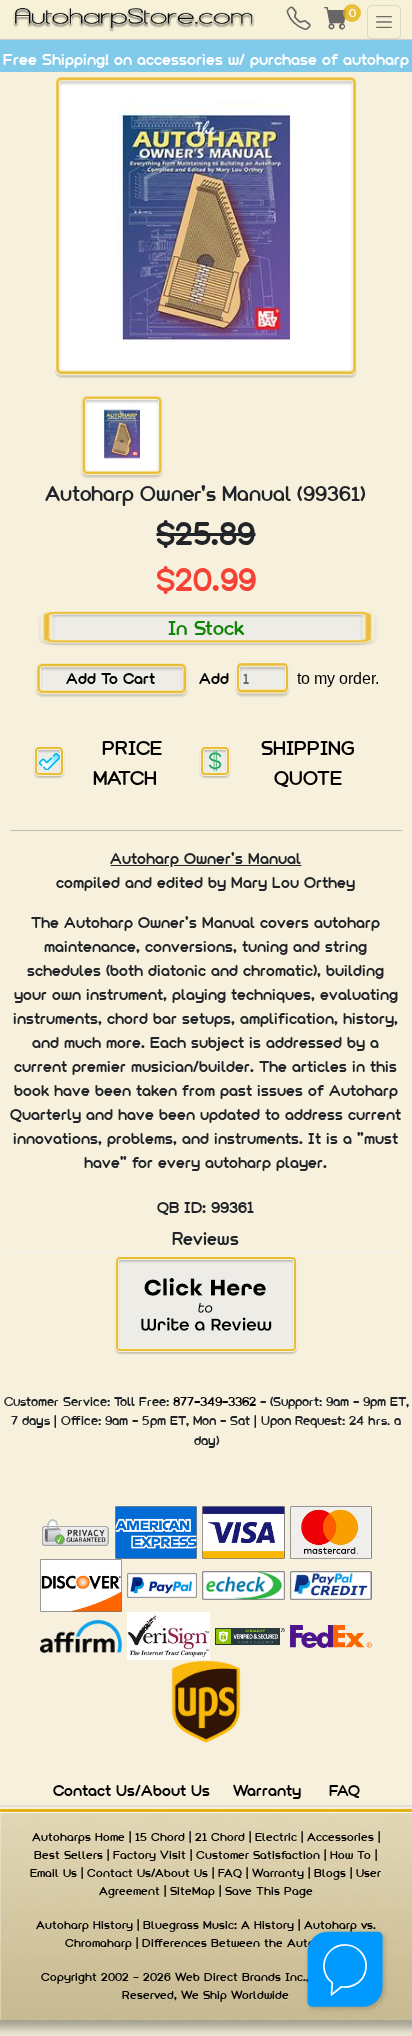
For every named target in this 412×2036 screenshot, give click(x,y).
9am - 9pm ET (366, 1401)
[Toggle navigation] (384, 22)
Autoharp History (84, 1925)
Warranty (267, 1790)
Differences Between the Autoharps (244, 1943)
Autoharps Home (78, 1837)
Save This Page (269, 1891)
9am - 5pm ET (145, 1420)
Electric (276, 1837)
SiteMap (192, 1891)
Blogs (330, 1873)
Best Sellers (68, 1855)
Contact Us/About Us (131, 1790)
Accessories (340, 1837)
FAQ (344, 1790)
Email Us (53, 1873)
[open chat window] (346, 1970)
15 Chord (160, 1837)
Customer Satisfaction (258, 1855)
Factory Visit (149, 1855)
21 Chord (220, 1837)
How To (350, 1855)
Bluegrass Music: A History (218, 1925)
